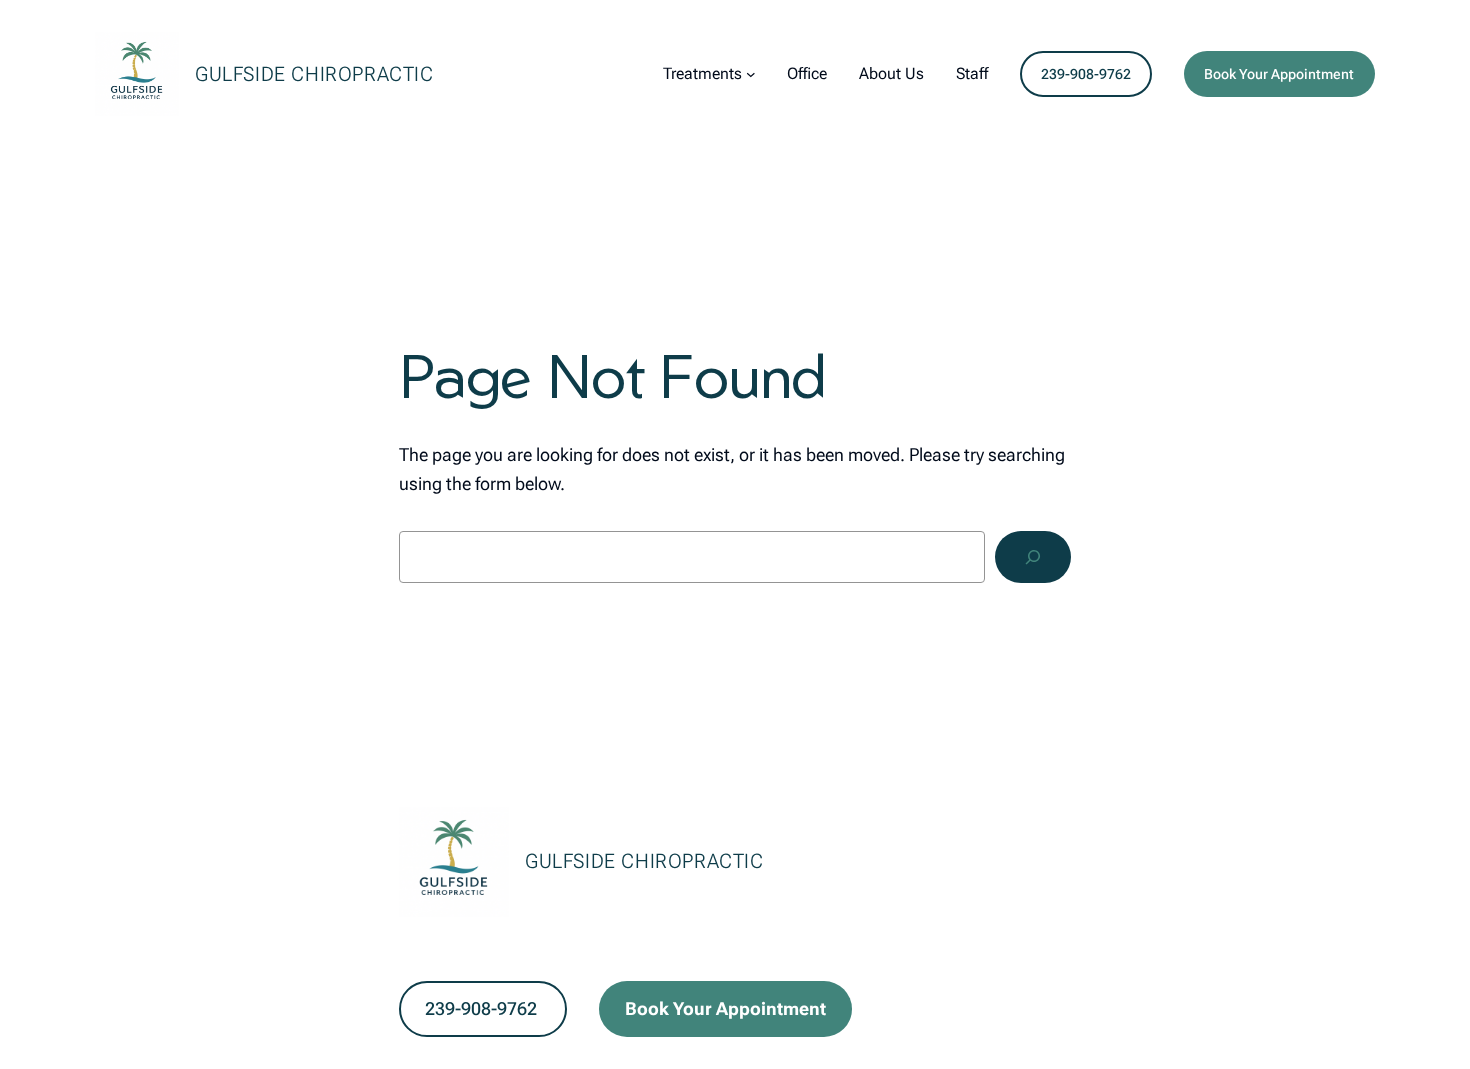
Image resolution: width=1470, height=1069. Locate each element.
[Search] (1033, 557)
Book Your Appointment (1279, 74)
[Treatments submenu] (751, 74)
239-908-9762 (1086, 74)
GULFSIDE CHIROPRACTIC (314, 74)
